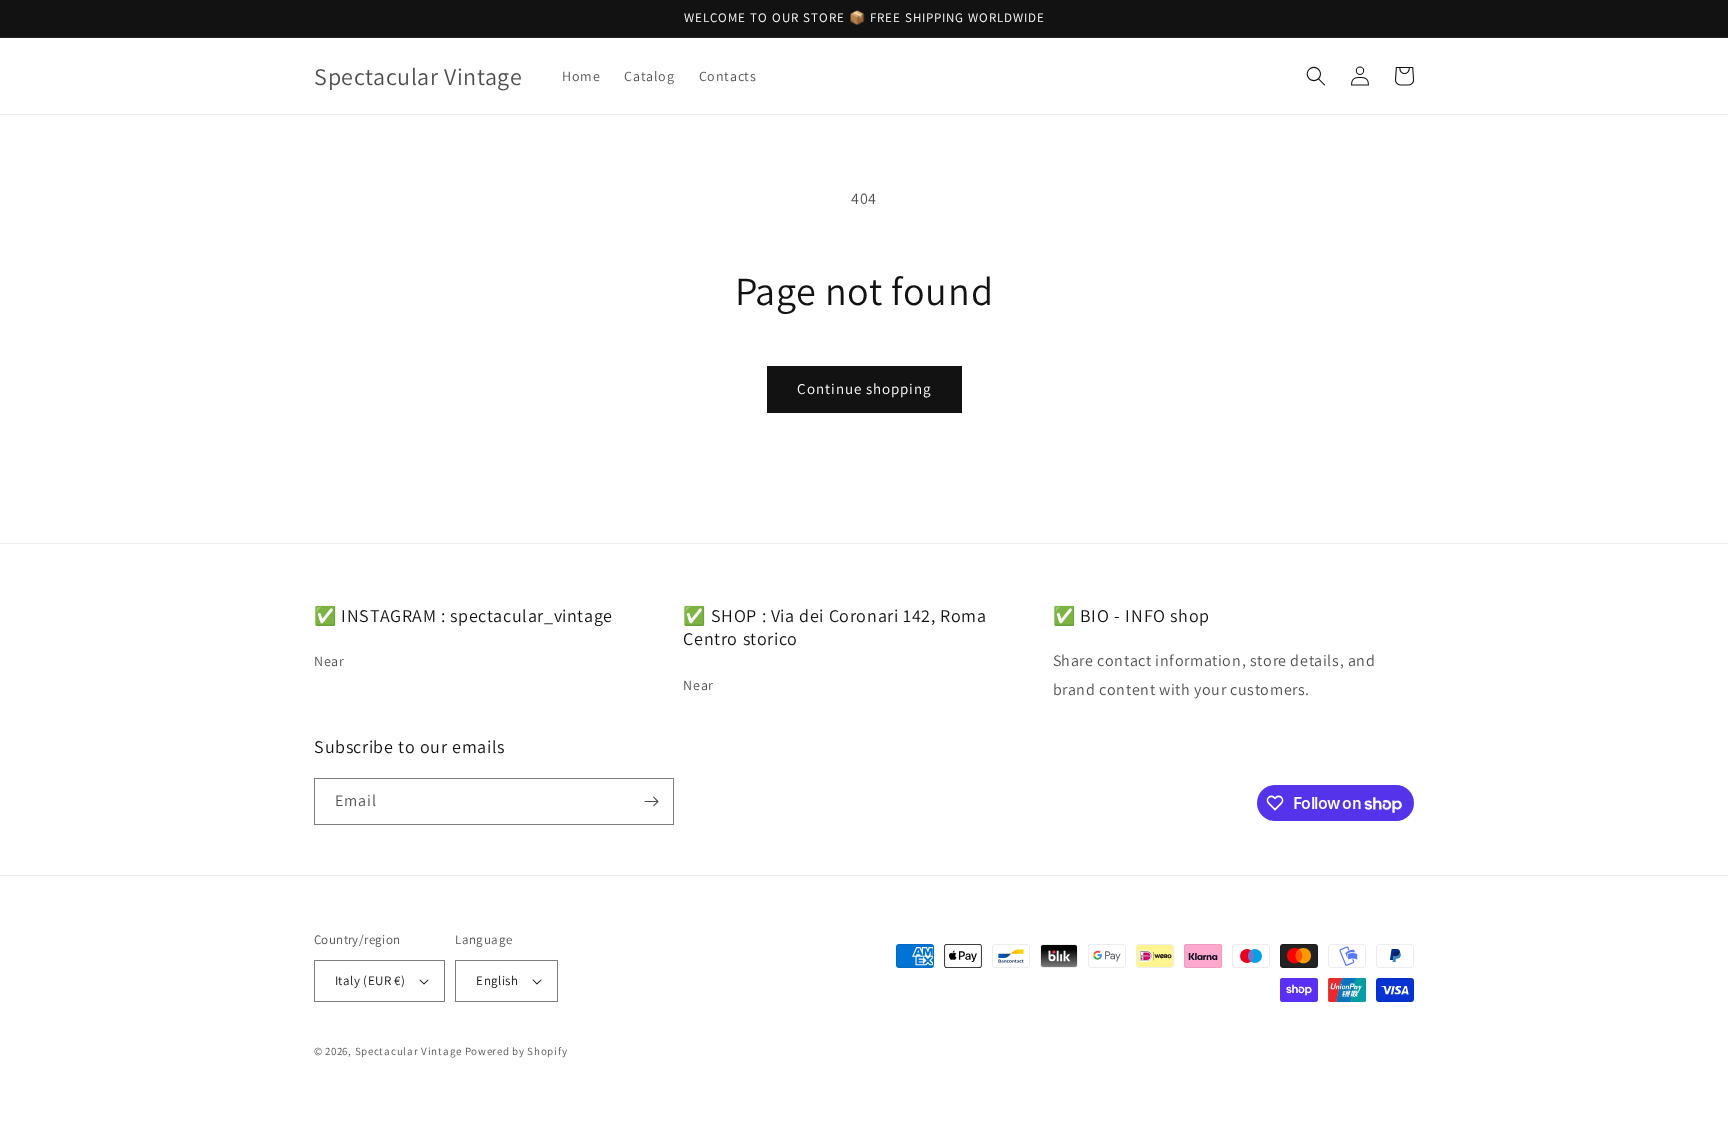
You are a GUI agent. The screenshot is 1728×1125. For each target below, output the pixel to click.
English (497, 980)
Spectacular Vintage (408, 1051)
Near (329, 661)
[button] (1316, 76)
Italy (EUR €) (370, 980)
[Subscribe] (651, 801)
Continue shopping (864, 388)
